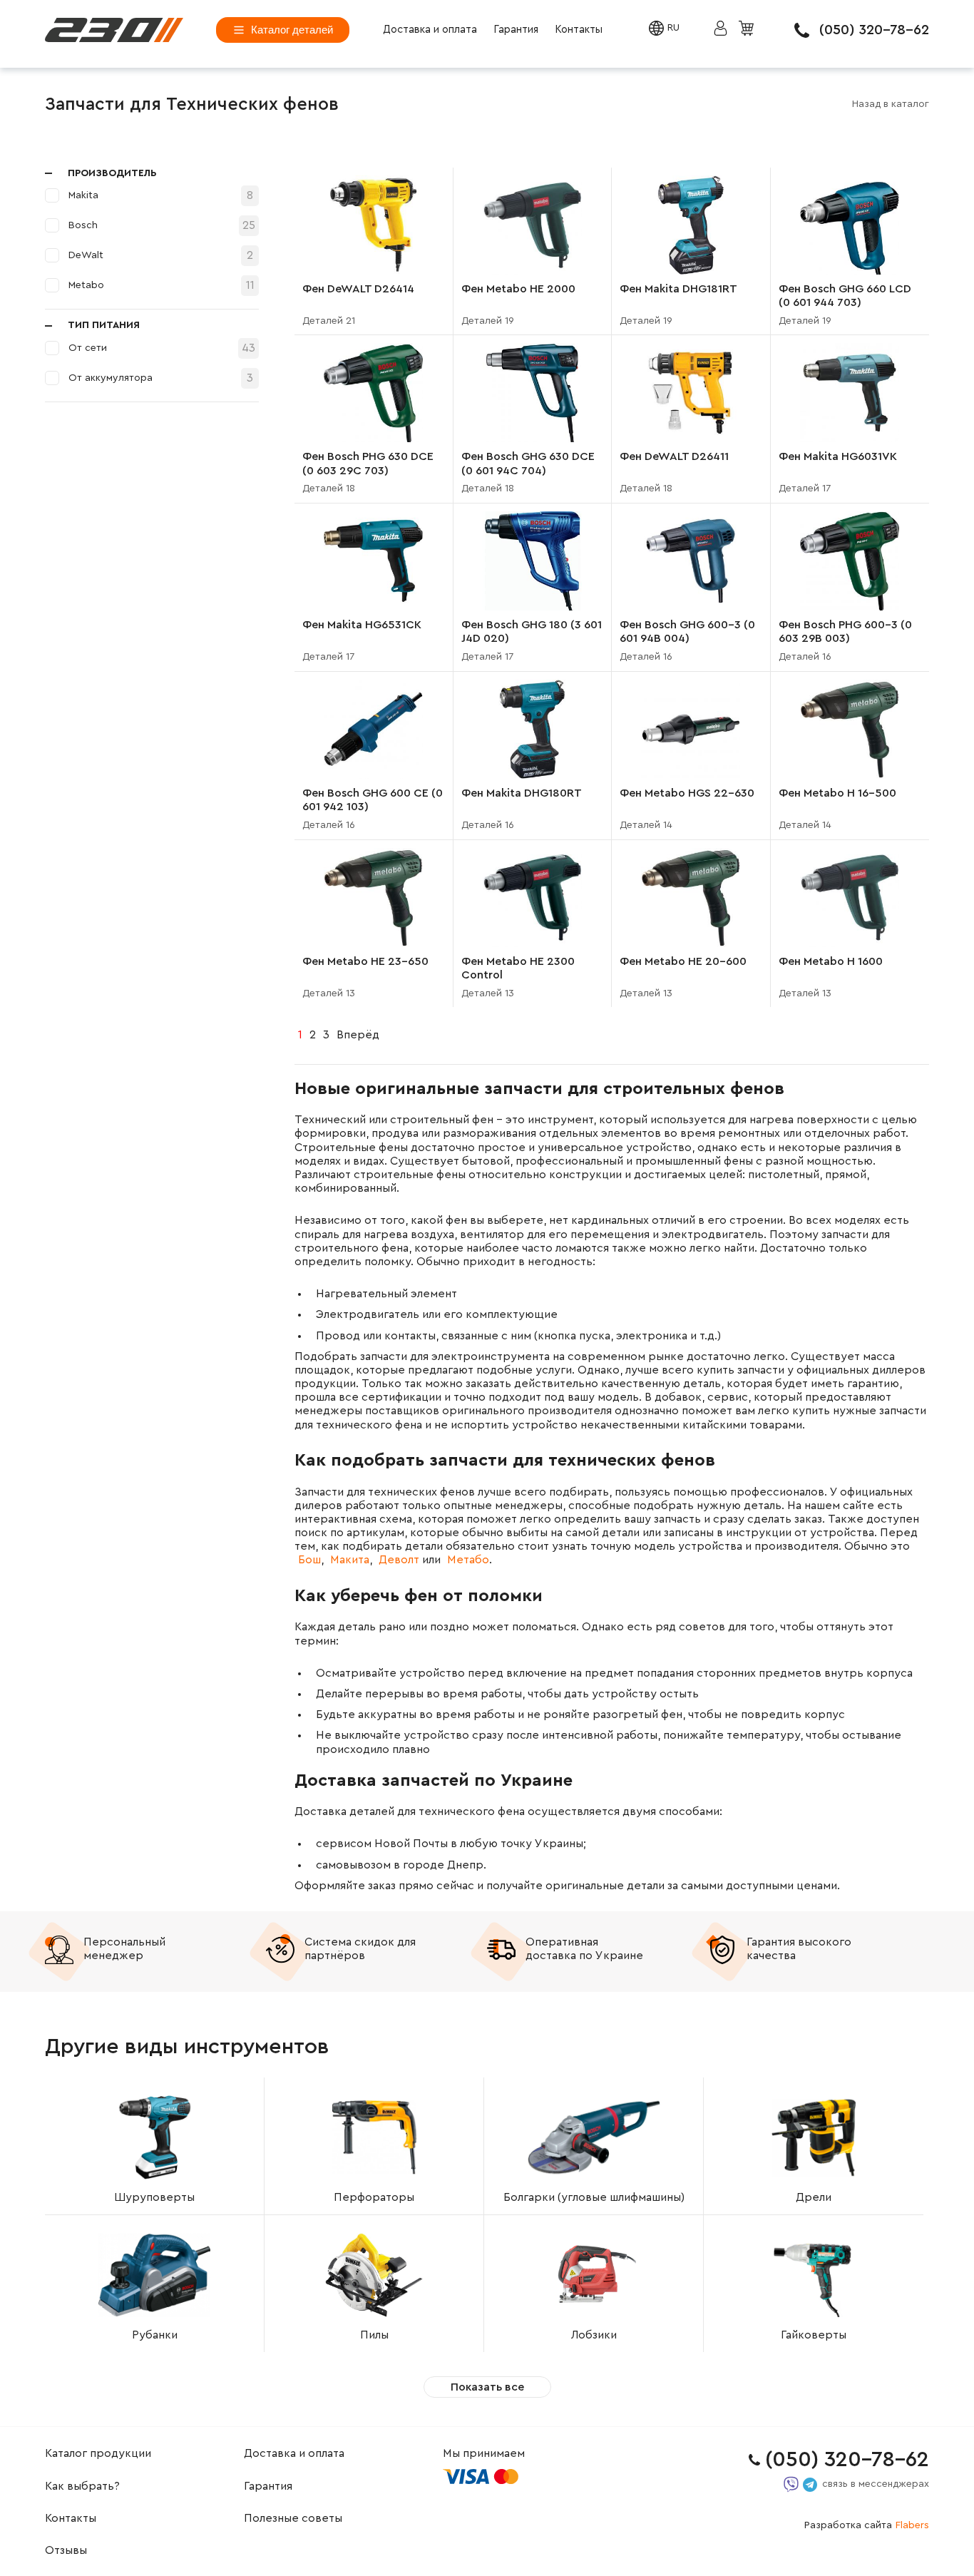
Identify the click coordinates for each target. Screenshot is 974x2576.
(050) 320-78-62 (874, 30)
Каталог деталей (292, 30)
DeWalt (86, 255)
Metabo (86, 285)
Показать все (487, 2387)
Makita (83, 195)
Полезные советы (293, 2518)
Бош (309, 1560)
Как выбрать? (82, 2486)
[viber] (791, 2484)
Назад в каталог (891, 104)
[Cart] (748, 29)
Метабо (468, 1560)
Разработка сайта (867, 2525)
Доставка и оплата (430, 30)
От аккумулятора (111, 378)
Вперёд (358, 1035)
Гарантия (516, 30)
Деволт (399, 1560)
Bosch (83, 225)
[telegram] (810, 2485)
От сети (88, 348)
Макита (350, 1560)
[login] (114, 30)
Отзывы (66, 2550)
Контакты (579, 30)
